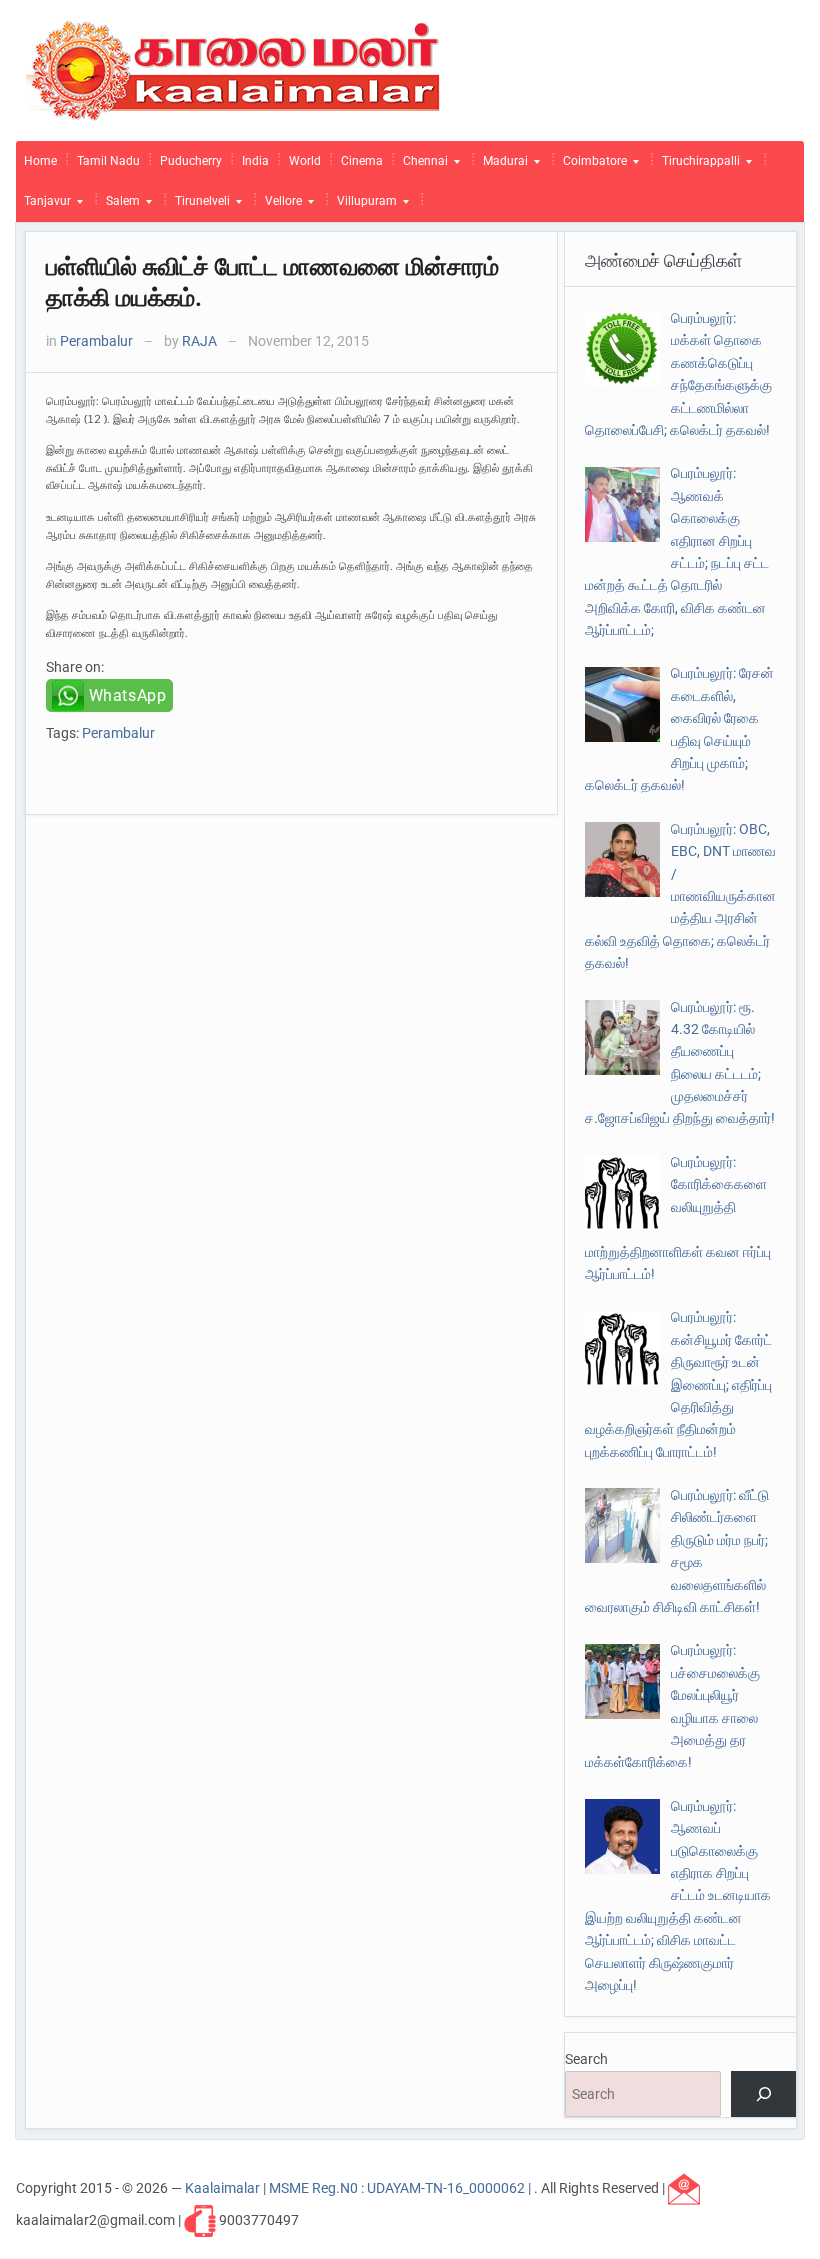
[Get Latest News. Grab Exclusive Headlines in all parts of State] (233, 69)
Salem (119, 206)
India (255, 161)
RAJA (199, 341)
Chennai (421, 166)
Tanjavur (43, 206)
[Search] (763, 2094)
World (305, 161)
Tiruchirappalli (697, 166)
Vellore (279, 206)
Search (586, 2059)
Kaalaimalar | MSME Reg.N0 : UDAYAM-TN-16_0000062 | (359, 2187)
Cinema (362, 161)
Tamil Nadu (108, 161)
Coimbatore (591, 166)
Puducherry (191, 161)
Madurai (501, 166)
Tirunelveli (198, 206)
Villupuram (363, 206)
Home (40, 161)
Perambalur (96, 341)
